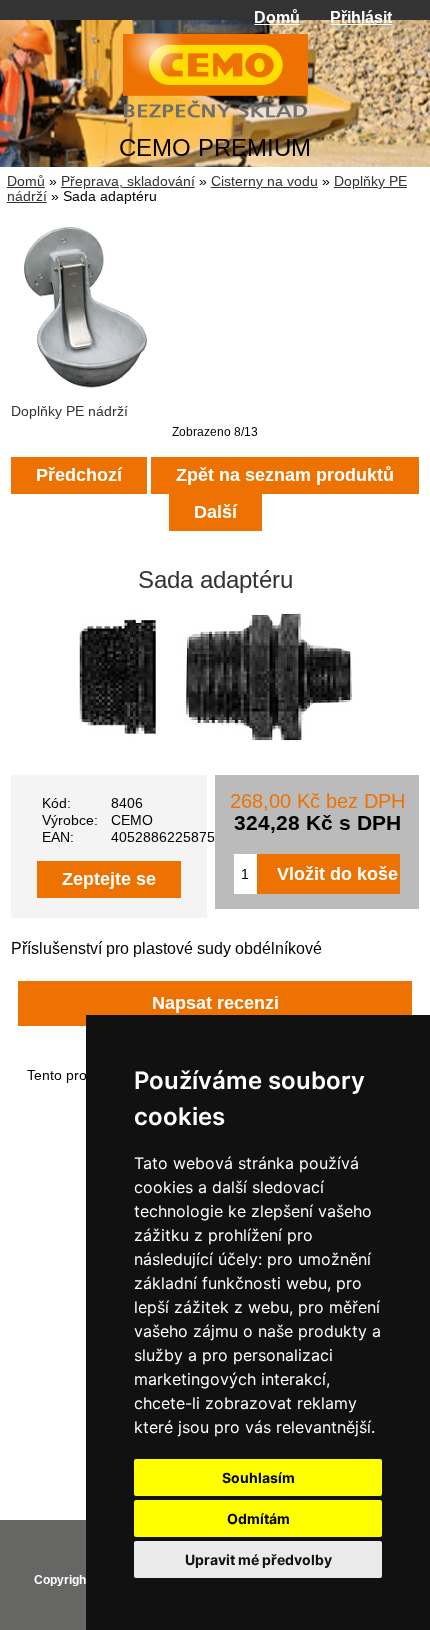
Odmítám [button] (258, 1518)
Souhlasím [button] (258, 1477)
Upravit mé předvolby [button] (258, 1559)
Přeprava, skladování (128, 181)
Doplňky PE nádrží (69, 411)
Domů (277, 17)
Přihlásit (361, 17)
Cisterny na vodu (264, 181)
